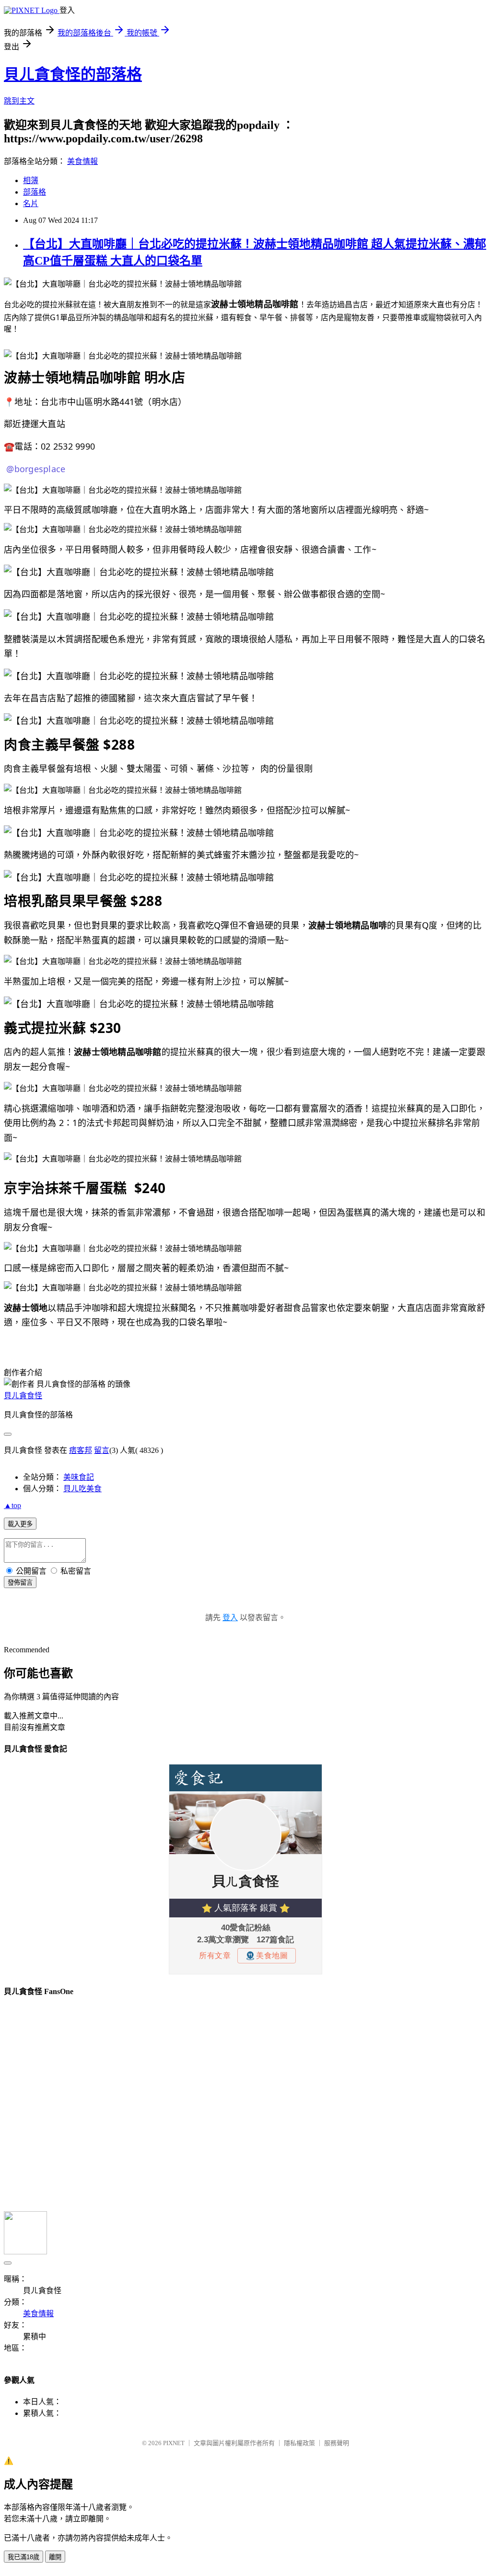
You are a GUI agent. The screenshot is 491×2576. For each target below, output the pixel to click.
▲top (12, 1505)
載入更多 (20, 1524)
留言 (102, 1450)
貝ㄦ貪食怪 (23, 1396)
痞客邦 (81, 1450)
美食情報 (82, 161)
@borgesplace (35, 469)
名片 (31, 203)
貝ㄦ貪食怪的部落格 (73, 74)
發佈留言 (20, 1583)
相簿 (31, 180)
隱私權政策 (299, 2443)
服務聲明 (337, 2443)
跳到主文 (19, 101)
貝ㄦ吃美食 (82, 1489)
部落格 (35, 192)
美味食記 (79, 1477)
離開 (55, 2557)
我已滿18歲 (23, 2557)
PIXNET (174, 2443)
